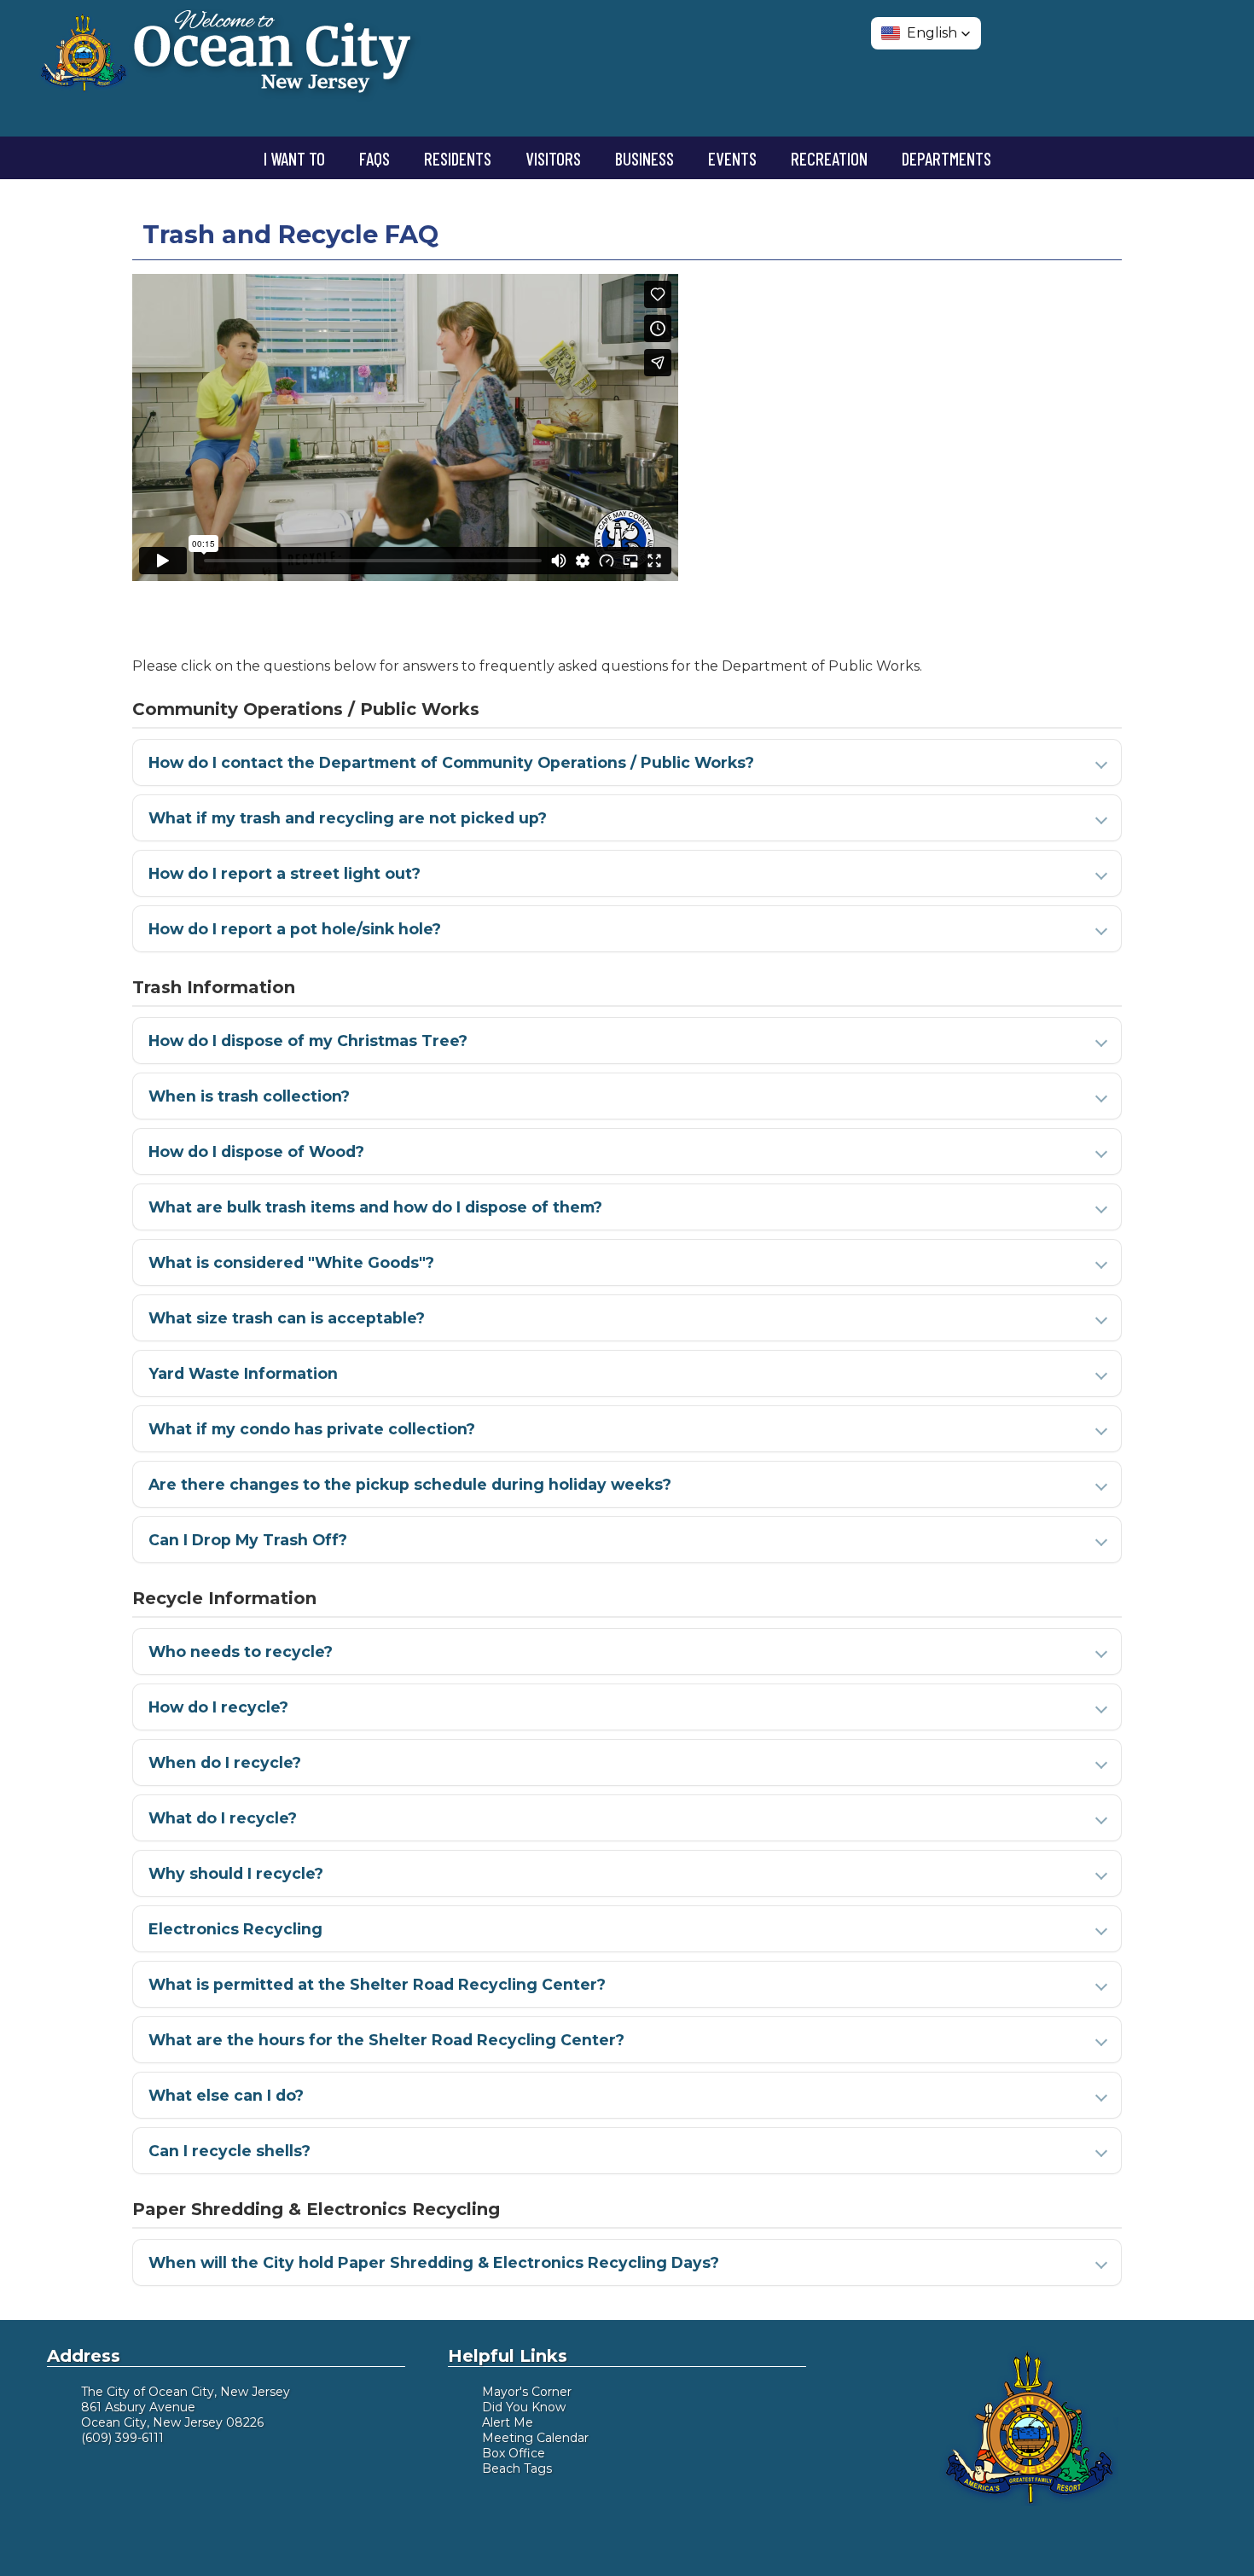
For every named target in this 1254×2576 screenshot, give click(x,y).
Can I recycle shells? (229, 2151)
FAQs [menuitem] (374, 158)
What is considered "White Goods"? (291, 1262)
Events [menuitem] (732, 158)
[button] (926, 33)
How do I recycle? (218, 1707)
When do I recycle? (225, 1762)
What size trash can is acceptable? (287, 1318)
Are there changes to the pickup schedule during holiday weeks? (410, 1484)
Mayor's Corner (527, 2392)
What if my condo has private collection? (312, 1429)
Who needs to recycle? (241, 1651)
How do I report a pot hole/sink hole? (295, 929)
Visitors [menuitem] (553, 158)
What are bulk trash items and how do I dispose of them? (375, 1207)
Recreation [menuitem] (829, 158)
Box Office (514, 2453)
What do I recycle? (223, 1818)
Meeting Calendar (535, 2438)
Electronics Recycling (235, 1929)
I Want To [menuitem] (294, 158)
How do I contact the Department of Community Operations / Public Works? (451, 762)
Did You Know (524, 2407)
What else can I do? (226, 2095)
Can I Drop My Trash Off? (248, 1540)
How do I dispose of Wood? (256, 1151)
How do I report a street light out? (284, 873)
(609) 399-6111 (122, 2438)
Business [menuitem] (644, 158)
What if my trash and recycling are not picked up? (348, 818)
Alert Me (508, 2422)
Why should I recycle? (236, 1873)
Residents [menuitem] (458, 158)
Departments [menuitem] (946, 158)
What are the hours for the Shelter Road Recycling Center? (386, 2040)
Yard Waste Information (243, 1373)
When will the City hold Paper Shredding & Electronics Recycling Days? (434, 2262)
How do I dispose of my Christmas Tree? (308, 1041)
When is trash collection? (249, 1096)
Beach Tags (517, 2468)
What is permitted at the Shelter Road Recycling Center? (377, 1984)
